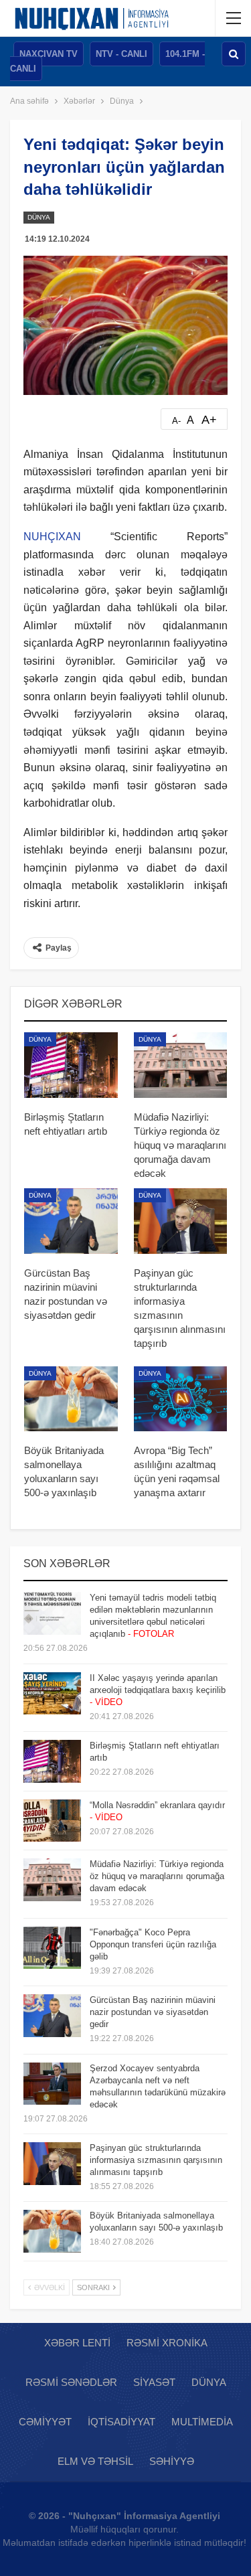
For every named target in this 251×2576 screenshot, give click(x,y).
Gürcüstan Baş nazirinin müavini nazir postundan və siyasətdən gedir (153, 2012)
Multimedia (202, 2422)
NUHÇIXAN (52, 537)
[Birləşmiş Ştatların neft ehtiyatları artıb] (71, 1065)
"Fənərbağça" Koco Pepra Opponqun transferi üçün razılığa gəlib (153, 1944)
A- (176, 421)
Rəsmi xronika (167, 2343)
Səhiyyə (172, 2461)
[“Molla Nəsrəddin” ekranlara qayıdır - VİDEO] (52, 1821)
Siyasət (154, 2382)
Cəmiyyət (45, 2422)
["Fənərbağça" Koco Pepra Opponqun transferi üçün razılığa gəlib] (52, 1948)
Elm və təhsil (95, 2461)
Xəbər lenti (77, 2343)
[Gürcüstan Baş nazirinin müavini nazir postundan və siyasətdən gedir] (71, 1221)
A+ (209, 420)
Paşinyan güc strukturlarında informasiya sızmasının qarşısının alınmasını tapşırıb (156, 2160)
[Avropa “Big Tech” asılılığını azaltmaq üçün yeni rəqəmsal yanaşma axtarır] (181, 1399)
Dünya (39, 217)
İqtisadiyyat (121, 2422)
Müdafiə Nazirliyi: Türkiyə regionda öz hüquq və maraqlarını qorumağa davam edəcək (157, 1876)
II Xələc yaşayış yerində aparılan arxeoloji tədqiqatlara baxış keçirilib (158, 1690)
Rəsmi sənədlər (71, 2382)
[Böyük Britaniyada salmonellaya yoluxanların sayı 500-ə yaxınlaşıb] (71, 1399)
